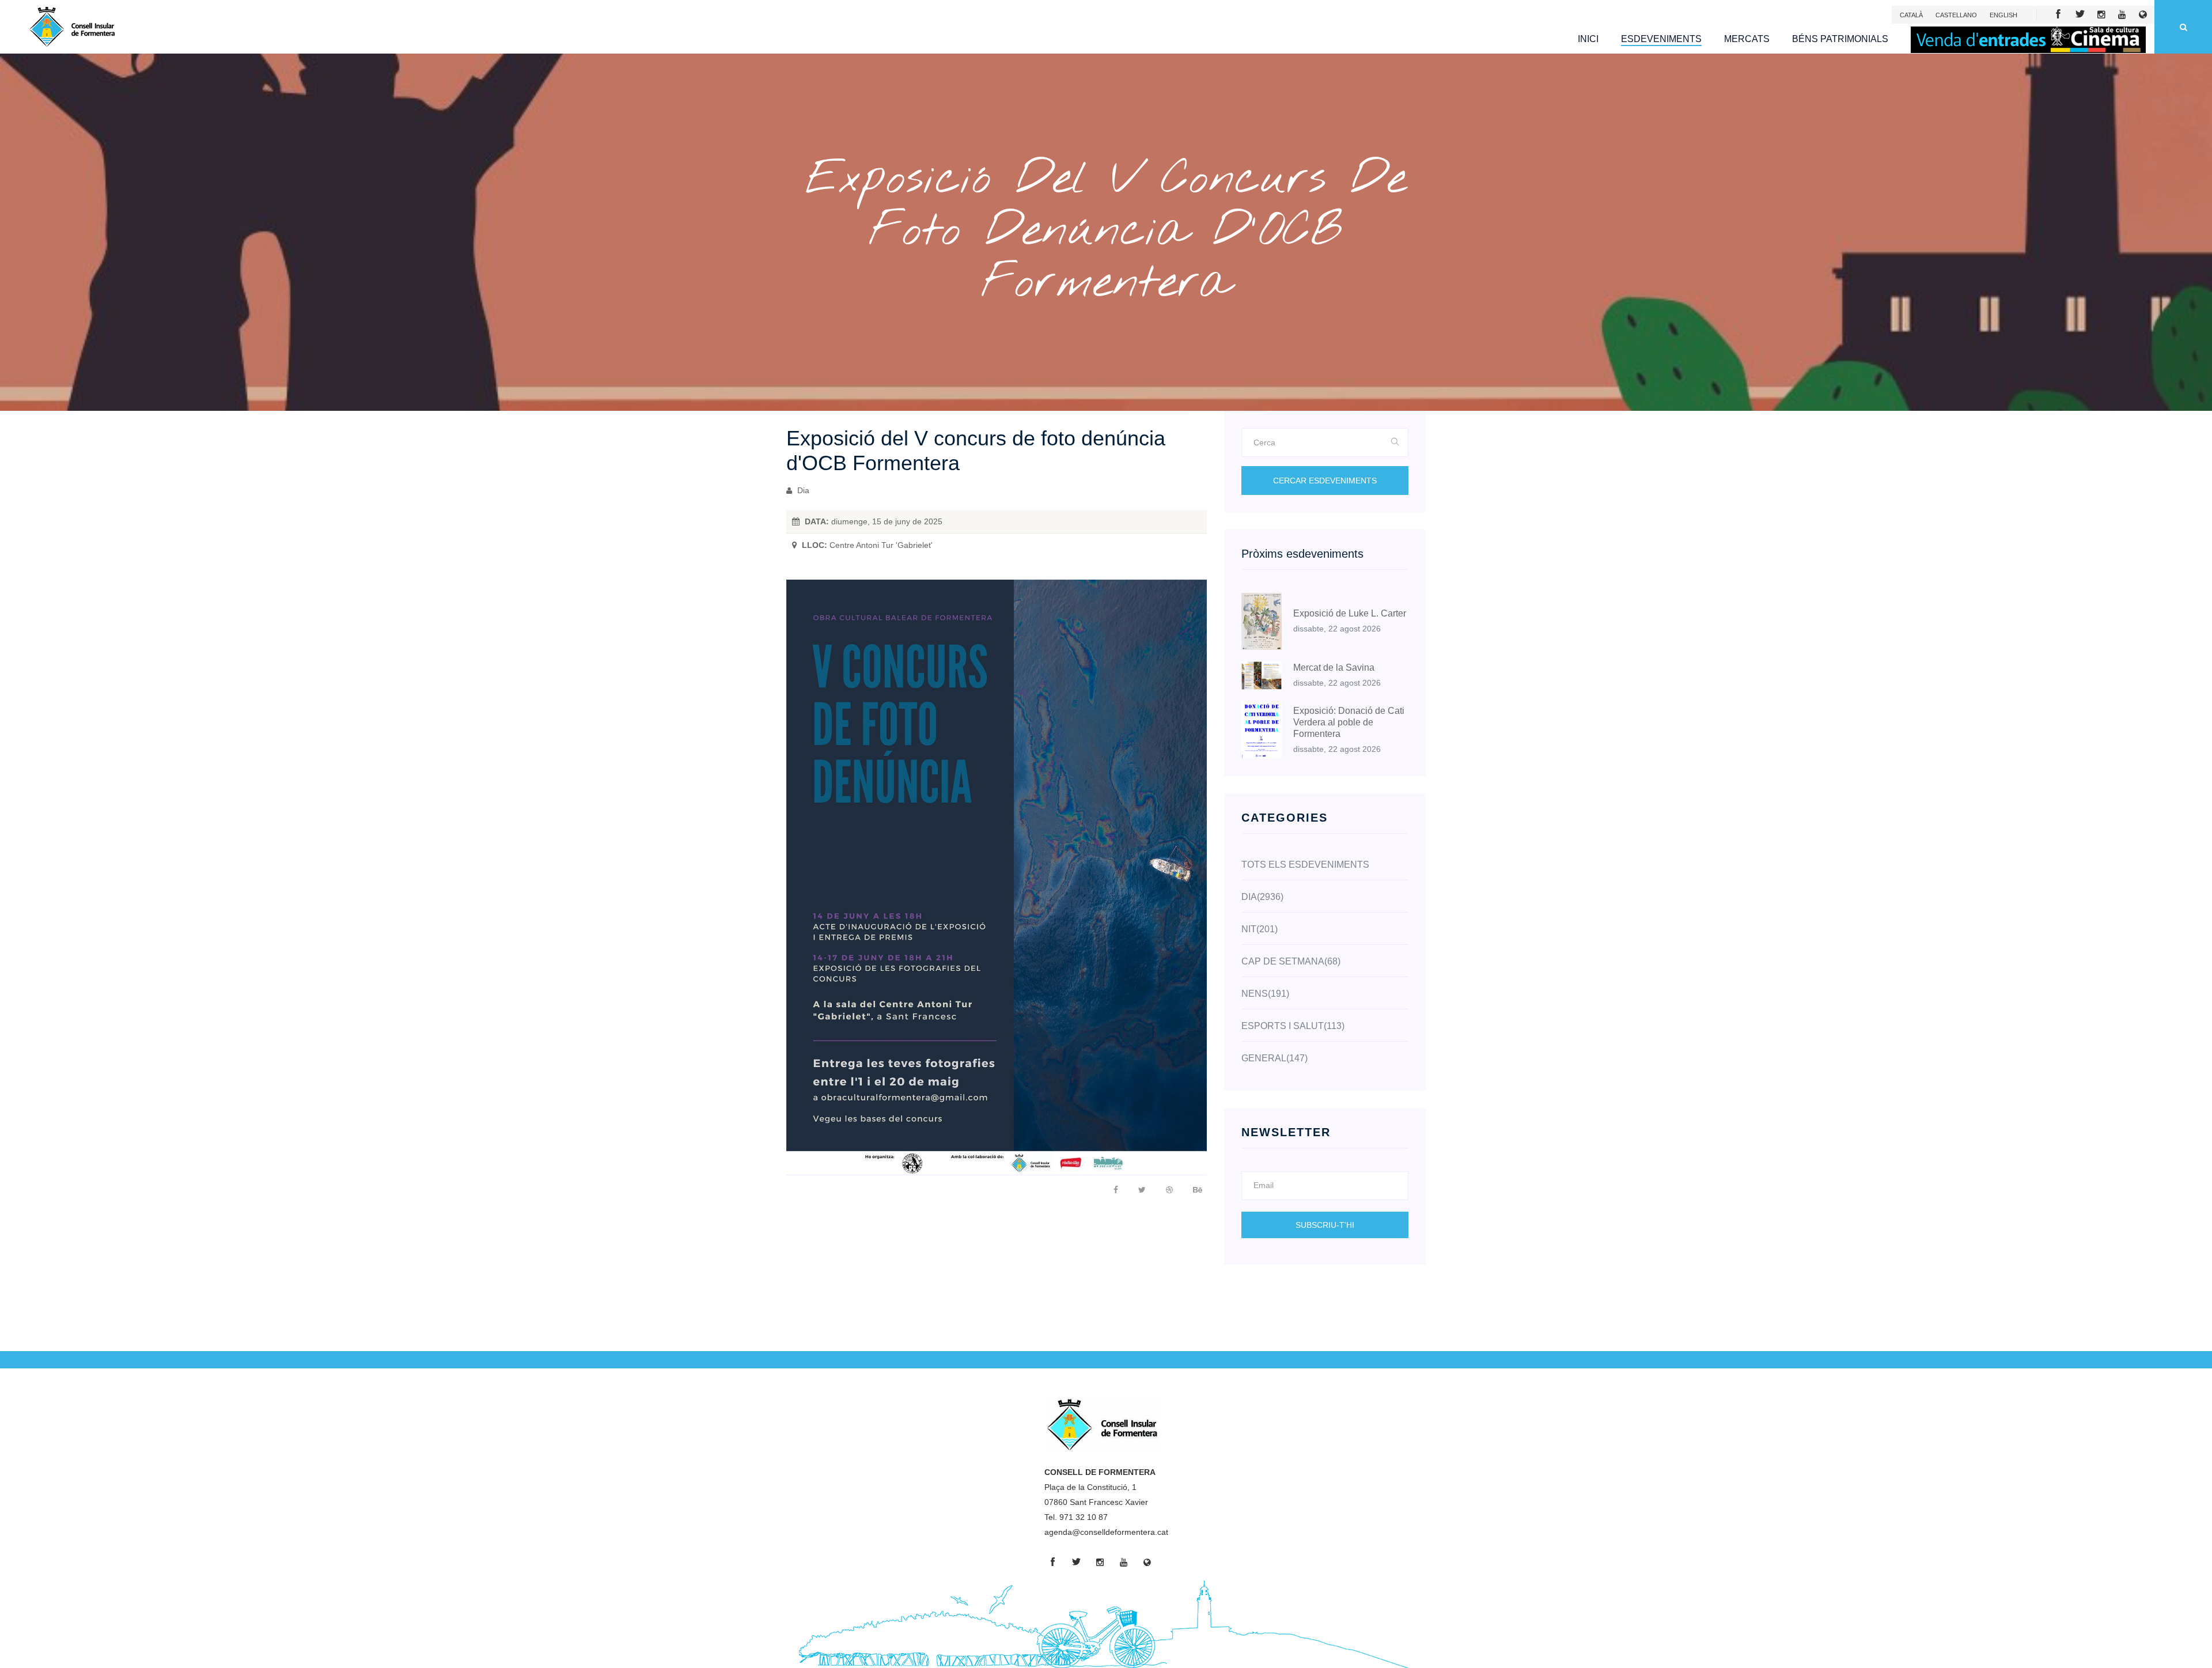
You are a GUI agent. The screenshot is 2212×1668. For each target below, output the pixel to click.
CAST (1956, 15)
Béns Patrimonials (1840, 39)
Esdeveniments (1661, 39)
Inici (1588, 39)
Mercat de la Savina (1334, 667)
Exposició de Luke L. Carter (1350, 613)
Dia (802, 490)
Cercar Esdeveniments (1325, 481)
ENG (2003, 15)
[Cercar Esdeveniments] (1395, 442)
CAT (1911, 15)
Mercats (1747, 39)
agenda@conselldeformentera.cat (1106, 1532)
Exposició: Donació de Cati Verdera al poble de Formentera (1349, 722)
